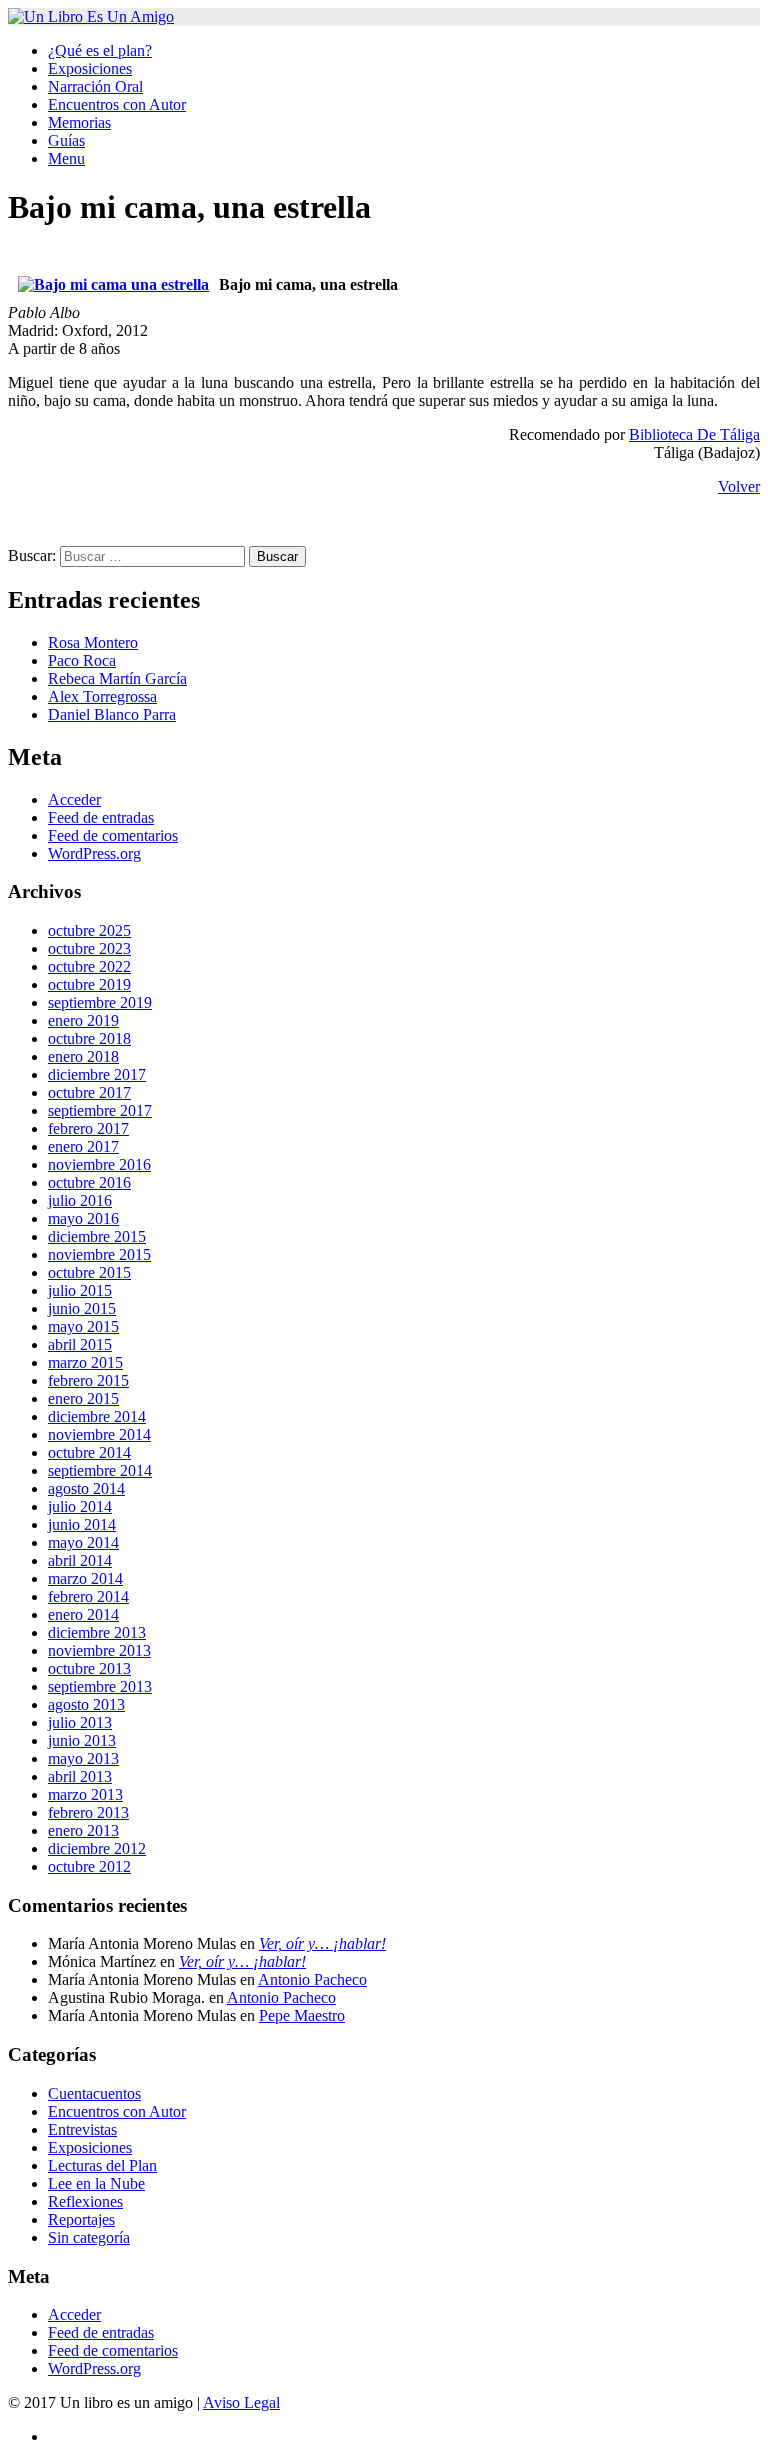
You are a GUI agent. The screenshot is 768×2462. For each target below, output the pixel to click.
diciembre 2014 (97, 1416)
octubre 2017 (89, 1092)
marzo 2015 (85, 1362)
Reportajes (81, 2219)
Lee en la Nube (96, 2183)
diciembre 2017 (97, 1074)
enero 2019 (83, 1020)
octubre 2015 (89, 1272)
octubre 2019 (89, 984)
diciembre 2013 (97, 1632)
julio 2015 (80, 1290)
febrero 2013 (88, 1812)
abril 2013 (80, 1776)
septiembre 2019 (100, 1002)
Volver (739, 486)
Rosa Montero (93, 642)
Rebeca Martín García (117, 678)
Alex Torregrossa (102, 696)
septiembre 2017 (100, 1110)
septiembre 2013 (100, 1686)
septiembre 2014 (100, 1470)
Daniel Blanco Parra (112, 714)
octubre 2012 (89, 1866)
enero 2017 (83, 1146)
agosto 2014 (86, 1488)
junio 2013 (82, 1740)
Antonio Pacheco (312, 1979)
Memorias (79, 122)
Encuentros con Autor (117, 104)
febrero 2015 (88, 1380)
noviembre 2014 (99, 1434)
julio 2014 (80, 1506)
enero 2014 (83, 1614)
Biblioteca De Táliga (694, 434)
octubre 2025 (89, 930)
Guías (66, 140)
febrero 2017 (88, 1128)
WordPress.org (94, 853)
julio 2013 (80, 1722)
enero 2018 (83, 1056)
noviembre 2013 (99, 1650)
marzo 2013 (85, 1794)
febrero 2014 (88, 1596)
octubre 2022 (89, 966)
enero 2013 (83, 1830)
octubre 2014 (89, 1452)
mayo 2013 (83, 1758)
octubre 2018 (89, 1038)
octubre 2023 (89, 948)
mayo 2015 (83, 1326)
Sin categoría (89, 2237)
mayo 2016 (83, 1218)
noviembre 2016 (99, 1164)
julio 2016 (80, 1200)
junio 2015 (82, 1308)
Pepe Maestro (302, 2015)
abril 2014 (80, 1560)
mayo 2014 (83, 1542)
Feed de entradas (101, 817)
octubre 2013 (89, 1668)
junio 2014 (82, 1524)
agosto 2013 (86, 1704)
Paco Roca (82, 660)
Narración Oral (95, 86)
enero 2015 (83, 1398)
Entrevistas (82, 2129)
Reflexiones (85, 2201)
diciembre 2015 (97, 1236)
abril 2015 (80, 1344)
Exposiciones (90, 68)
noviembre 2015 (99, 1254)
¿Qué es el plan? (100, 50)
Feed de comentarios (113, 835)
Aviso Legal (241, 2402)
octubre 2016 (89, 1182)
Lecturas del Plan (102, 2165)
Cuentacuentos (94, 2093)
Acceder (74, 799)
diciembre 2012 (97, 1848)
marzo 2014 (85, 1578)
